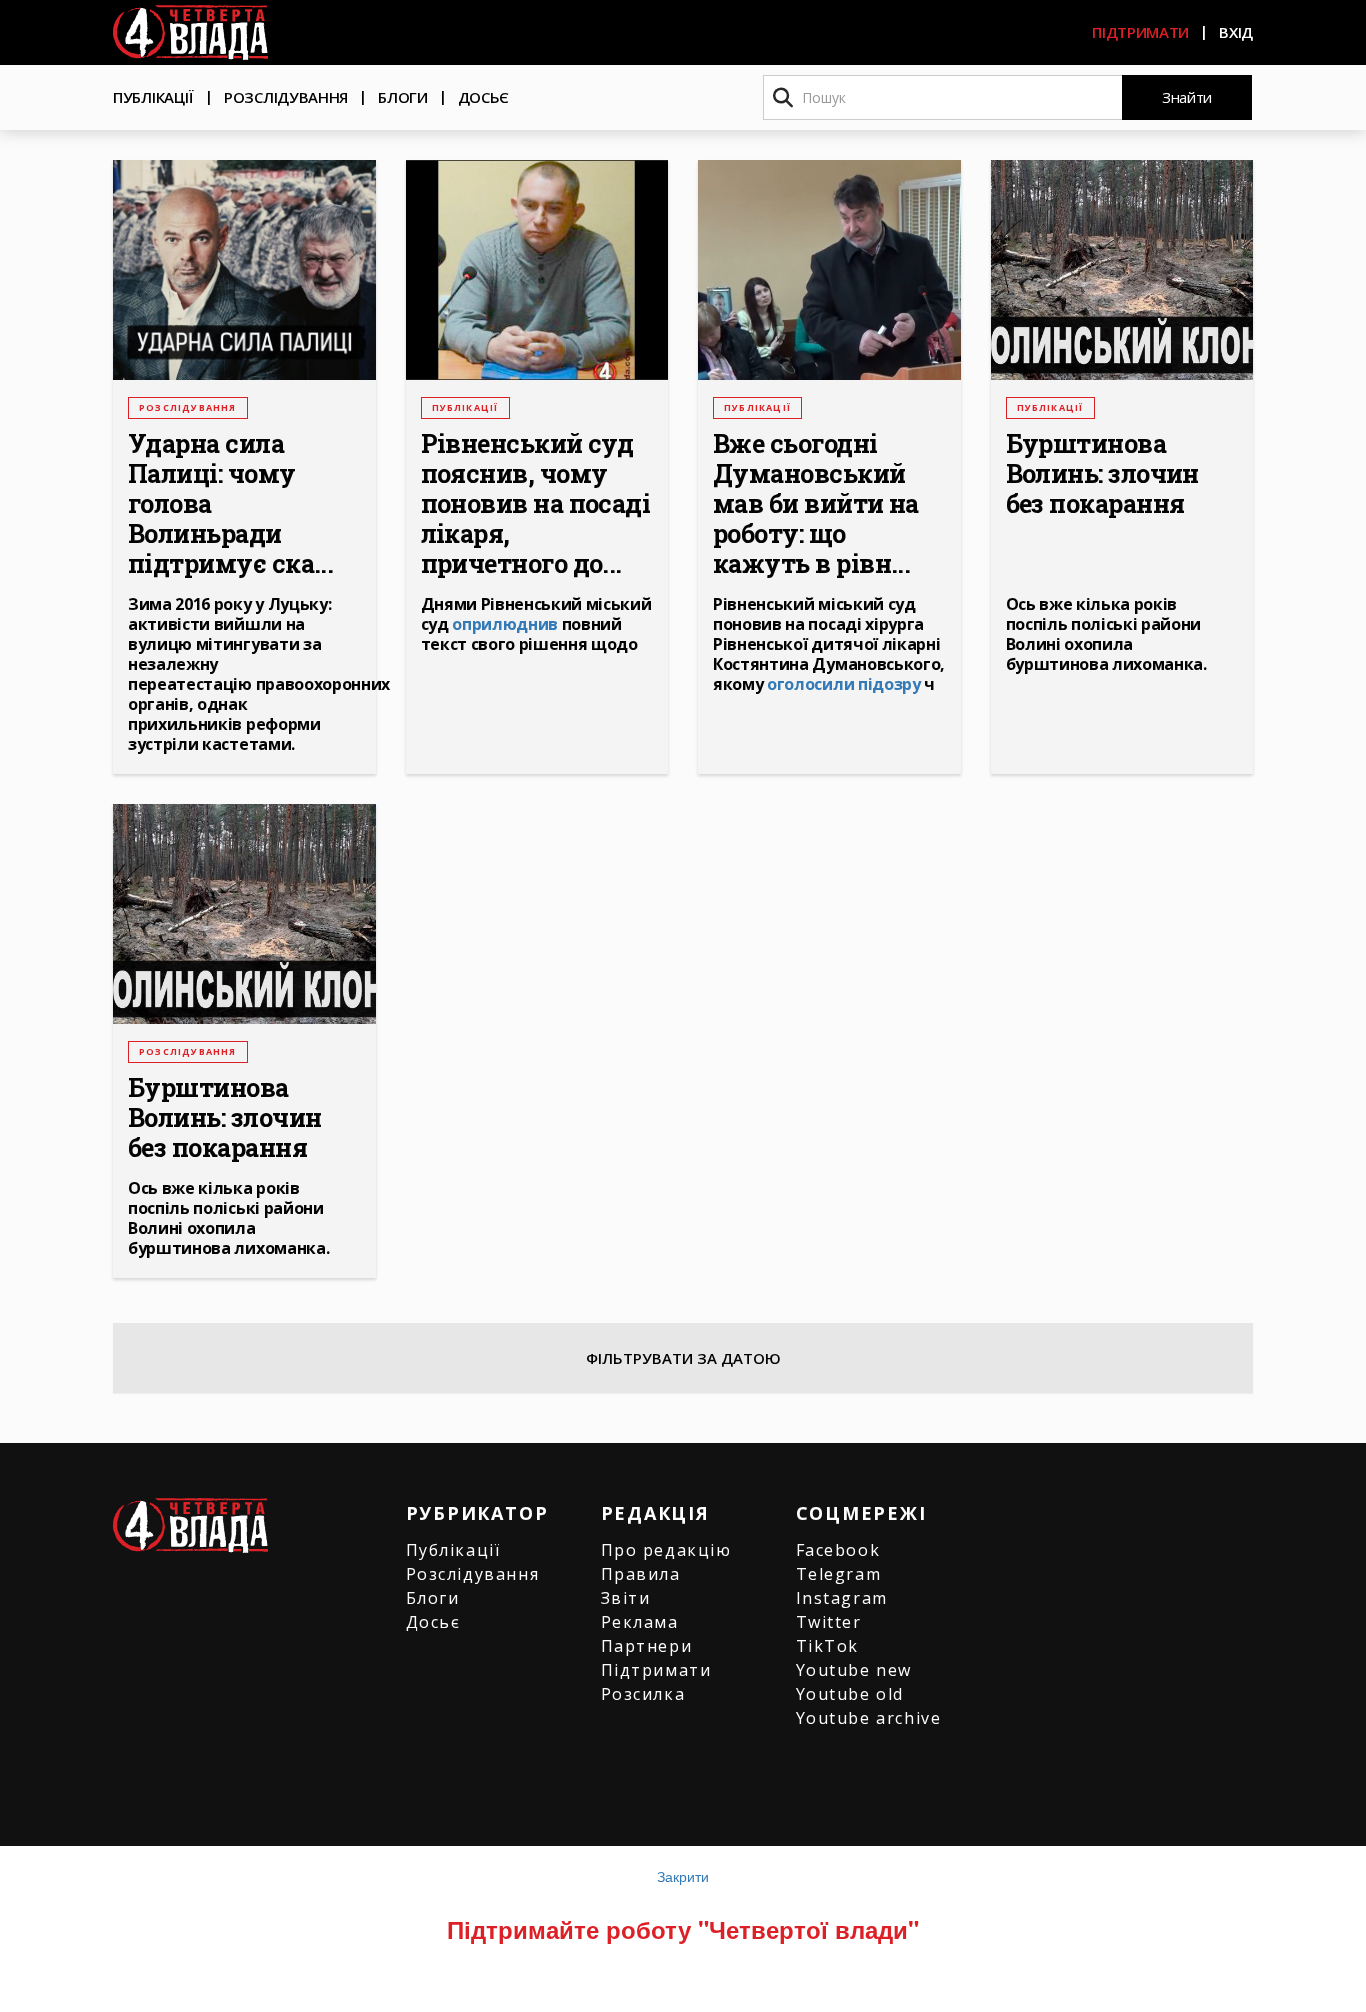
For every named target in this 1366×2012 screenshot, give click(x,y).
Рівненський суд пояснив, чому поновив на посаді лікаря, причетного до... (536, 504)
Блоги (403, 97)
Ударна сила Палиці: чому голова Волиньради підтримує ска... (230, 504)
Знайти (1187, 97)
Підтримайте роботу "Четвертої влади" (683, 1929)
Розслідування (286, 97)
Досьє (484, 97)
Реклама (640, 1622)
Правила (641, 1574)
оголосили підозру (844, 684)
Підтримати (1140, 32)
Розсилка (643, 1694)
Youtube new (854, 1670)
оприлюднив (505, 624)
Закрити (683, 1876)
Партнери (647, 1646)
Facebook (838, 1550)
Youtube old (850, 1694)
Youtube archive (869, 1718)
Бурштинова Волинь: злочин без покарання (1102, 474)
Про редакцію (666, 1550)
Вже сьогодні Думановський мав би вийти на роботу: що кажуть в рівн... (816, 504)
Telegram (839, 1574)
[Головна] (190, 32)
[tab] (683, 1358)
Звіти (626, 1598)
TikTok (828, 1646)
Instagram (842, 1598)
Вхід (1236, 32)
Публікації (153, 97)
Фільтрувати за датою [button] (683, 1358)
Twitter (829, 1622)
